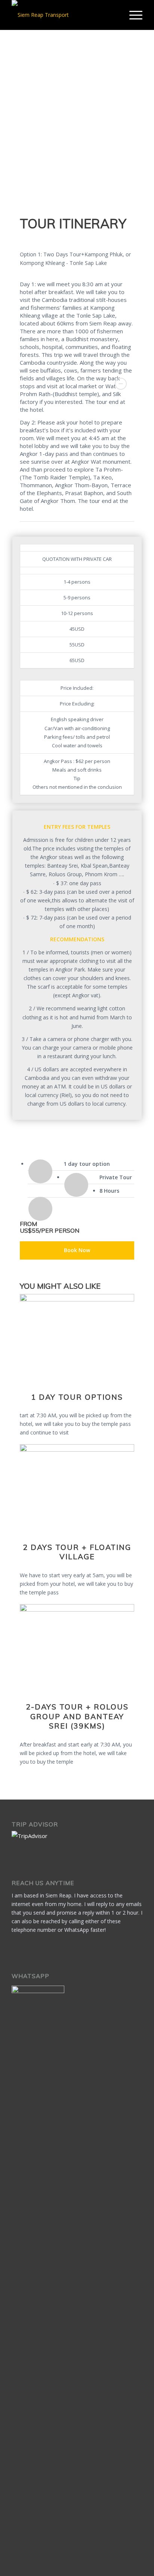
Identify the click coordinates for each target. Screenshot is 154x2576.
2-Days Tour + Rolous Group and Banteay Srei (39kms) (77, 1716)
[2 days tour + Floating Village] (77, 1450)
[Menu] (132, 15)
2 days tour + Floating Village (77, 1552)
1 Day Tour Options (77, 1397)
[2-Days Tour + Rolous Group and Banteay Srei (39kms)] (77, 1610)
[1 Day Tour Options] (77, 1299)
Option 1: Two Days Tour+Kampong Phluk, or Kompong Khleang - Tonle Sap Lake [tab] (75, 259)
